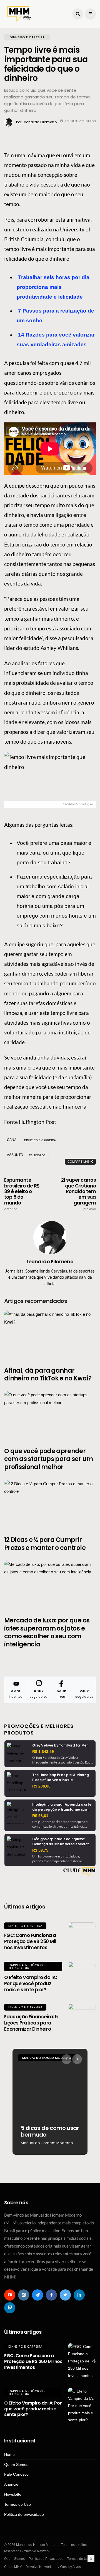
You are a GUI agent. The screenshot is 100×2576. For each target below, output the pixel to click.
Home (9, 2454)
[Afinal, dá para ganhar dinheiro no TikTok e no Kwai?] (50, 1335)
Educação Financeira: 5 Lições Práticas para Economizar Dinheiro (31, 2023)
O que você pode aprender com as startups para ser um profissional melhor (48, 1459)
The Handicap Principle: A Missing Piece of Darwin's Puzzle (61, 1777)
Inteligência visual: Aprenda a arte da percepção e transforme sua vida (62, 1809)
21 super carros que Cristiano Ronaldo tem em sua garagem (78, 1194)
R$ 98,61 (40, 1816)
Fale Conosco (16, 2474)
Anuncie (11, 2484)
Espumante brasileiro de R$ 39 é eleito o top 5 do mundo (22, 1194)
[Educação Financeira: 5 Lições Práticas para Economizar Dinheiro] (82, 2018)
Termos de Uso (17, 2504)
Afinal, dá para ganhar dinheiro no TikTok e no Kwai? (48, 1375)
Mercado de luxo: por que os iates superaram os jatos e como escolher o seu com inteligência (47, 1632)
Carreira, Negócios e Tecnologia (27, 1967)
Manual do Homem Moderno (47, 2058)
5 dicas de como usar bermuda (50, 2131)
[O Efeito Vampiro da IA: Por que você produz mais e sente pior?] (82, 1976)
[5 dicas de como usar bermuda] (50, 2102)
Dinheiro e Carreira (25, 1926)
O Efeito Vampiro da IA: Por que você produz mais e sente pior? (30, 1984)
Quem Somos (16, 2464)
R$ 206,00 (41, 1786)
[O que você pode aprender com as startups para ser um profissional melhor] (50, 1416)
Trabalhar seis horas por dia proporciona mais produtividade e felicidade (53, 287)
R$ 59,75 (40, 1850)
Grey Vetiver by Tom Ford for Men (60, 1745)
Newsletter (13, 2494)
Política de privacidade (24, 2514)
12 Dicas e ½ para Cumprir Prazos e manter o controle (45, 1544)
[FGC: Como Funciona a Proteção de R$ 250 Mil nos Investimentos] (82, 1936)
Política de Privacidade (46, 2559)
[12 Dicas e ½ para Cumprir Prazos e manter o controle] (50, 1505)
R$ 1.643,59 (43, 1752)
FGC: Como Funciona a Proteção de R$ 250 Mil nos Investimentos (30, 1941)
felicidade (37, 1155)
